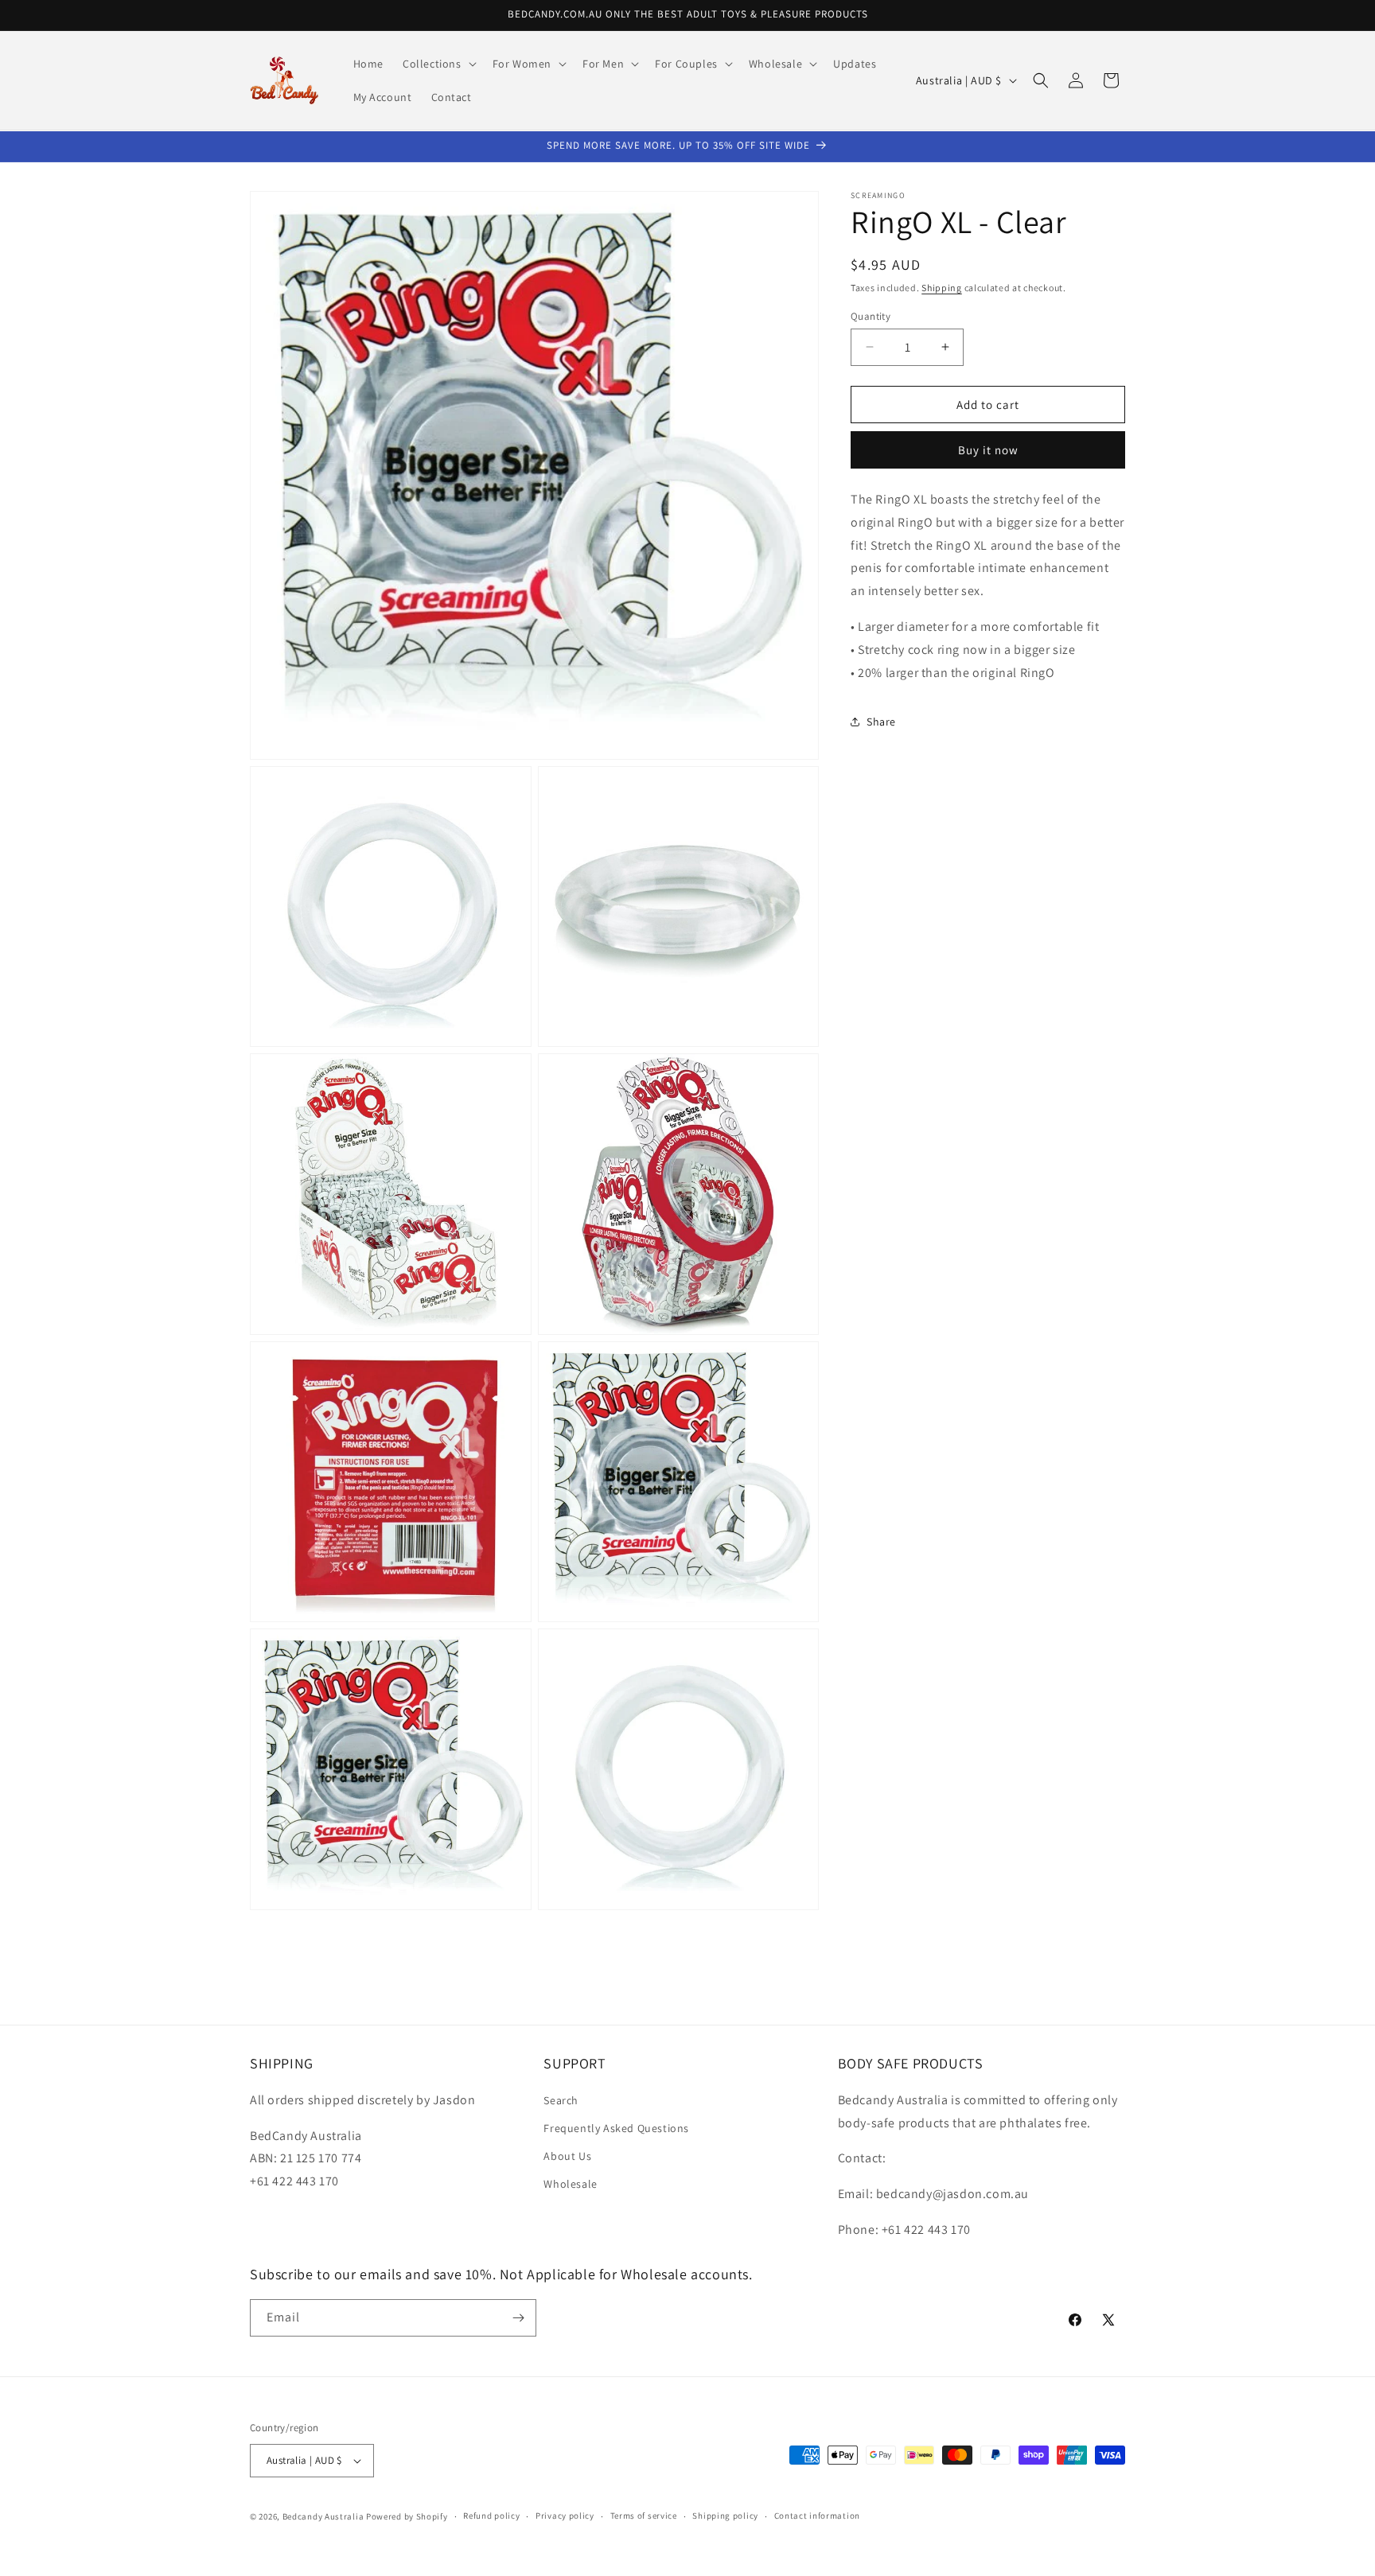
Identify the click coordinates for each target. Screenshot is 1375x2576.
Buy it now (988, 449)
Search (561, 2099)
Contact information (817, 2516)
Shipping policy (725, 2516)
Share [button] (881, 721)
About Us (567, 2155)
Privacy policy (565, 2516)
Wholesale (570, 2184)
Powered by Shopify (407, 2516)
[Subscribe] (518, 2318)
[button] (438, 64)
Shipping (942, 288)
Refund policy (491, 2516)
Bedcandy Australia (323, 2516)
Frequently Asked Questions (616, 2127)
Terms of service (644, 2516)
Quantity (871, 315)
